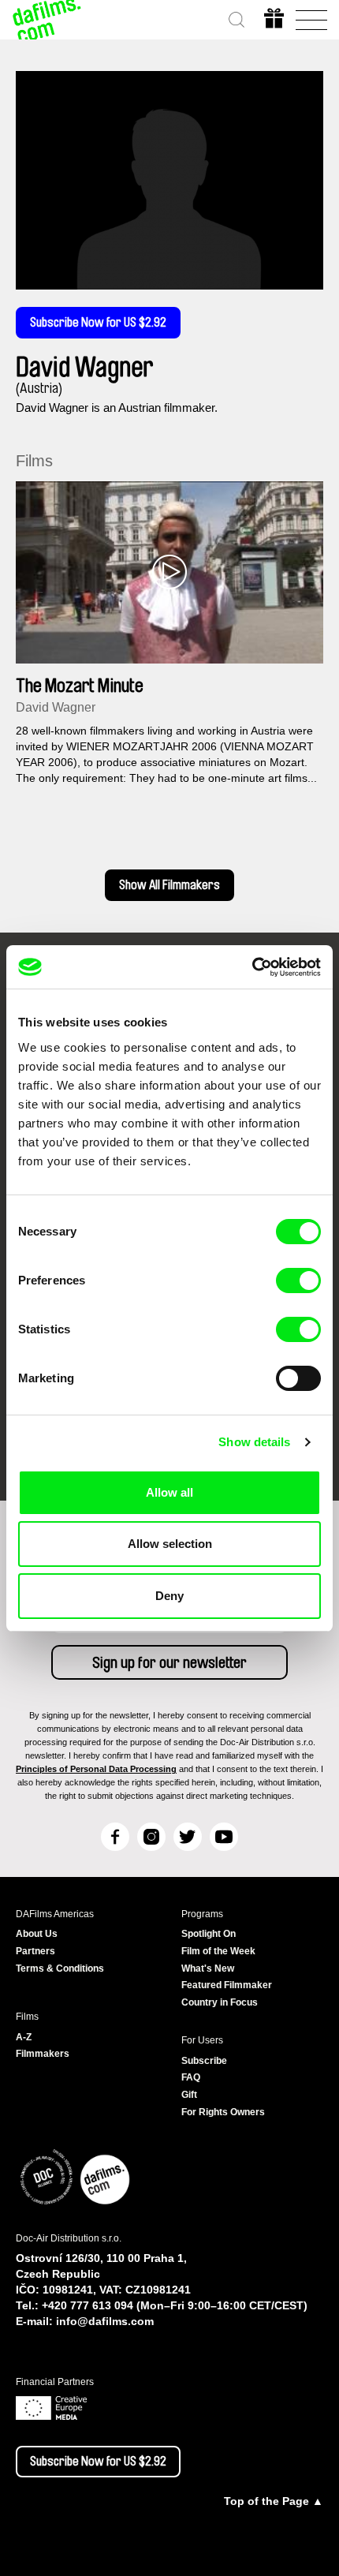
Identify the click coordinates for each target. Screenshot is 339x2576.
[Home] (47, 20)
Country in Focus (220, 2002)
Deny (169, 1596)
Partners (35, 1951)
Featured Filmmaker (227, 1985)
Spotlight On (209, 1934)
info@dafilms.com (105, 2321)
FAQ (191, 2077)
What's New (208, 1968)
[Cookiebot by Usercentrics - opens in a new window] (252, 967)
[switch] (298, 1281)
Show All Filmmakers (169, 885)
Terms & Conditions (60, 1968)
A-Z (24, 2037)
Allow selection (170, 1544)
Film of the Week (218, 1951)
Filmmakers (43, 2054)
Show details (254, 1442)
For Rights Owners (223, 2112)
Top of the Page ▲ (274, 2501)
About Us (37, 1934)
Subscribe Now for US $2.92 (98, 323)
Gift (189, 2095)
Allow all (169, 1492)
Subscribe (204, 2061)
